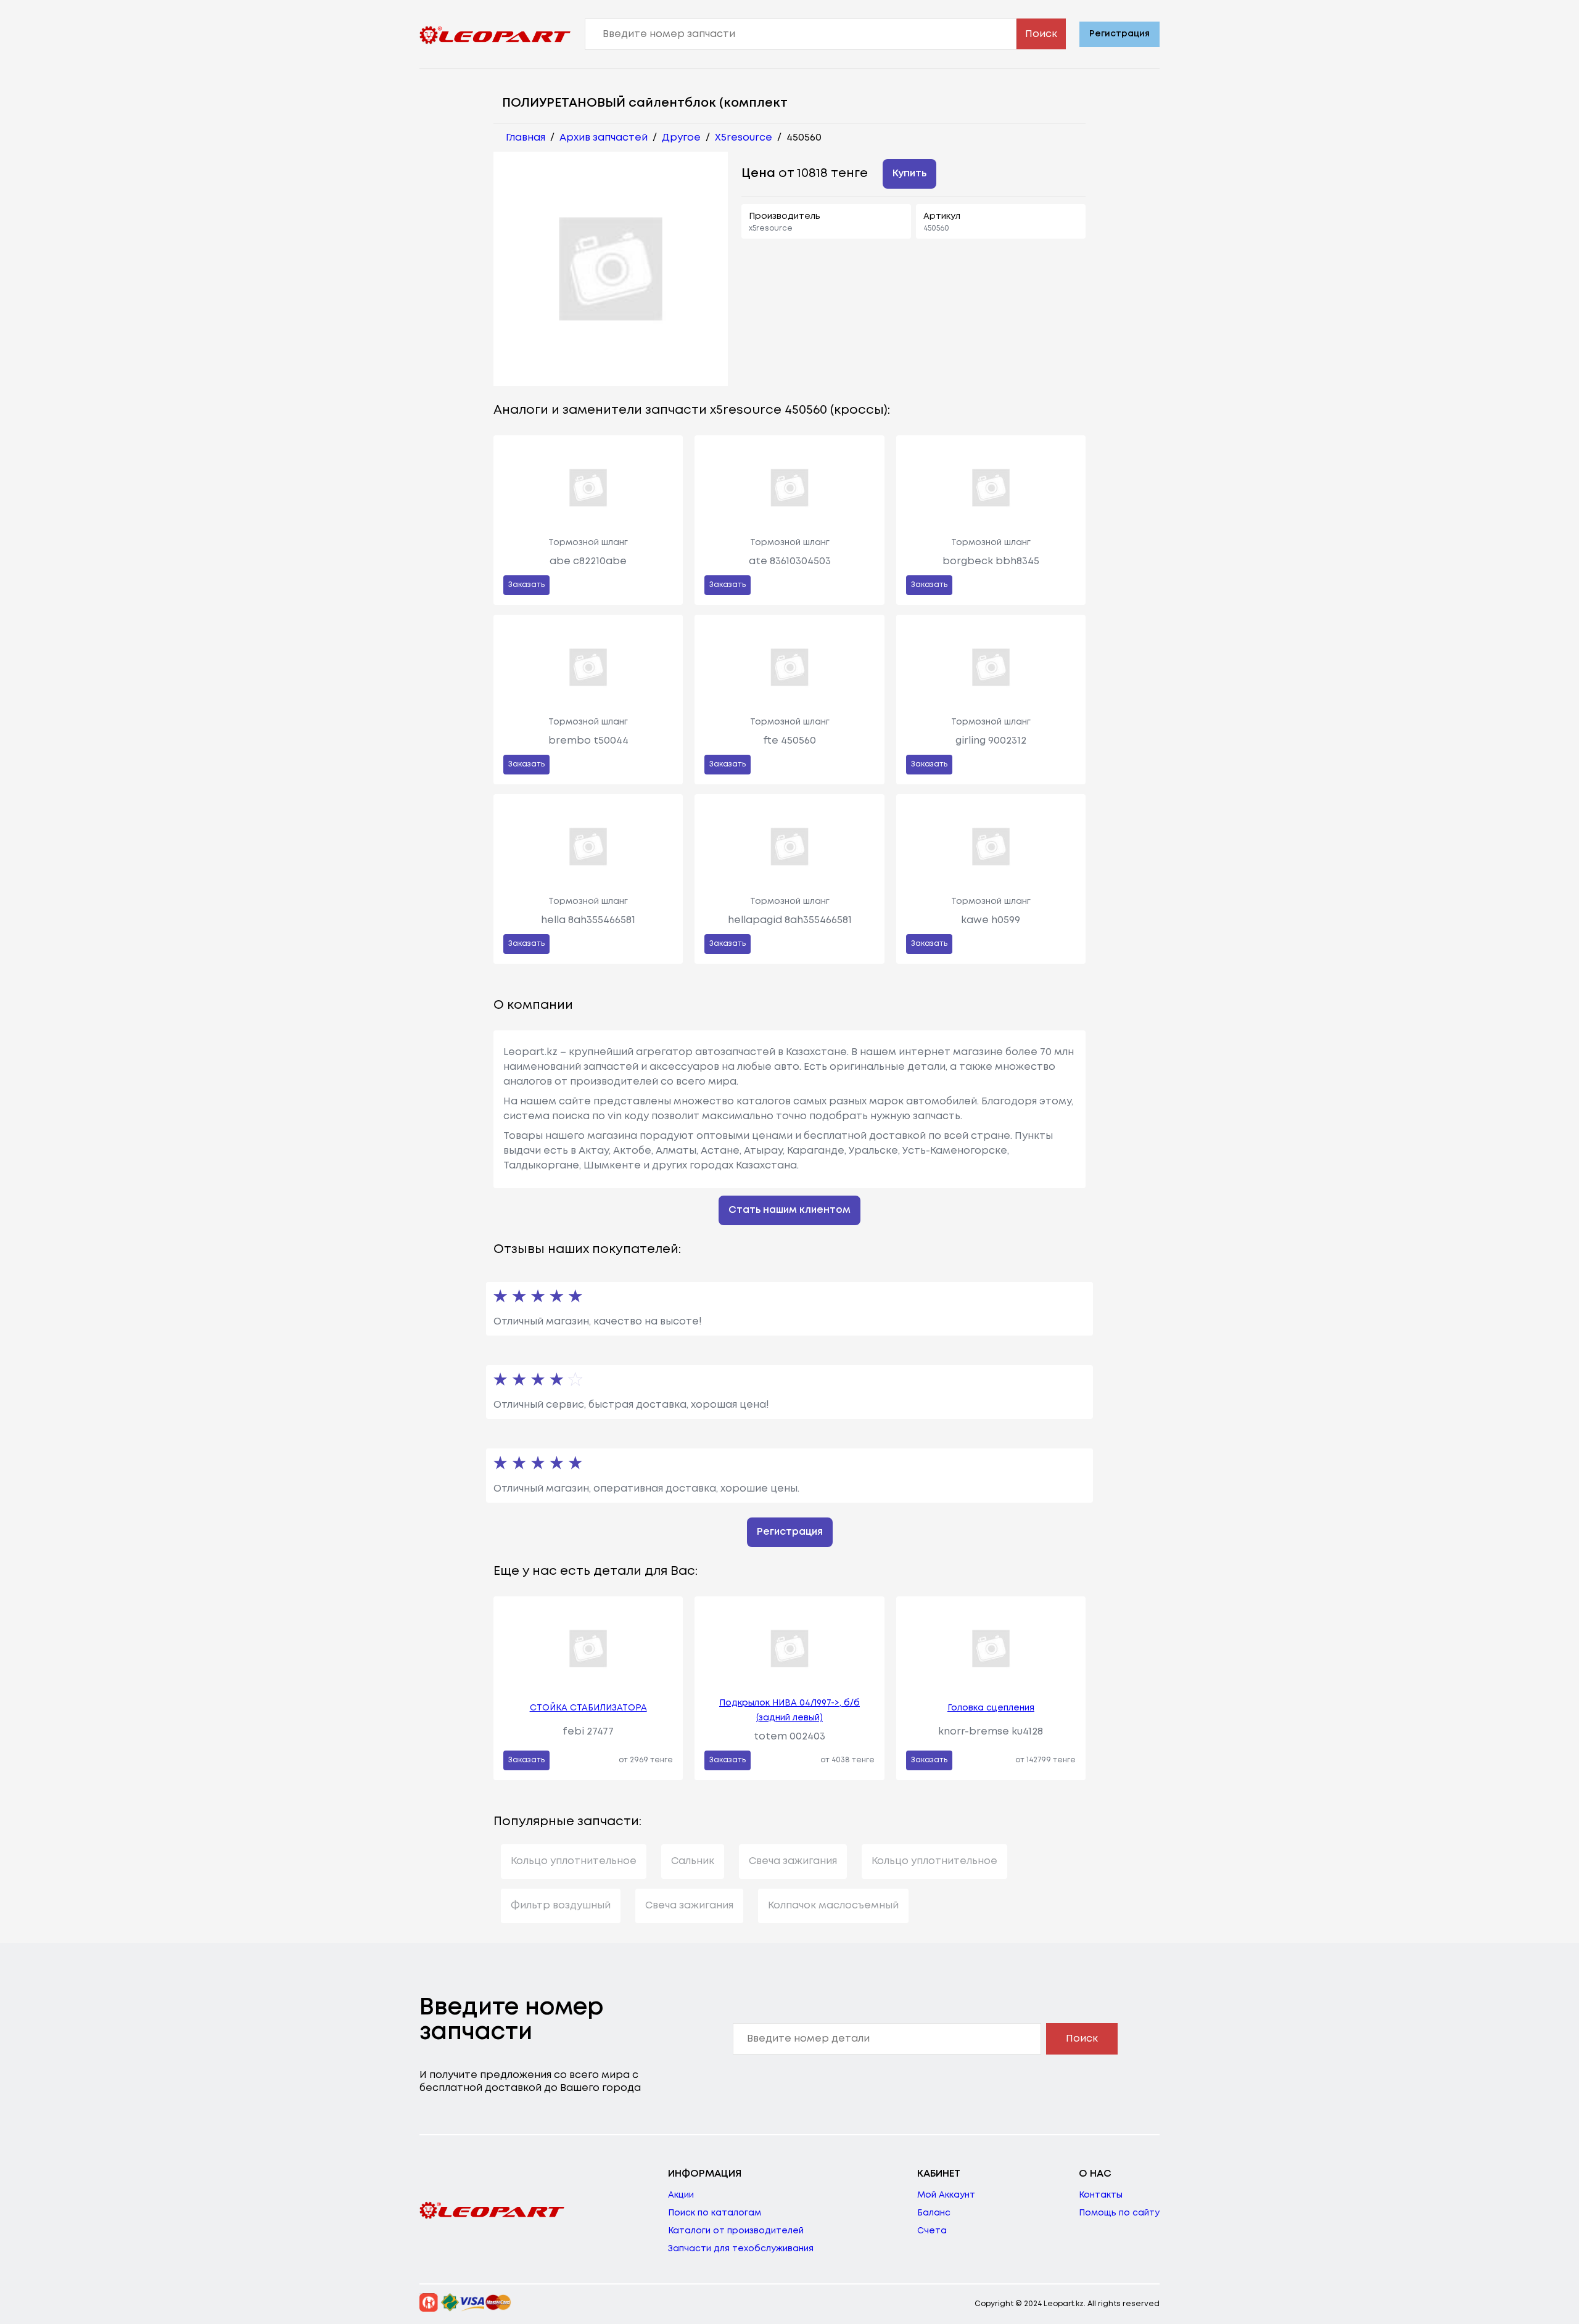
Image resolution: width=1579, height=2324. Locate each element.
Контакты (1101, 2195)
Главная (526, 138)
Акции (681, 2195)
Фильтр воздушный (561, 1906)
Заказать (526, 585)
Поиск (1041, 34)
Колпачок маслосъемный (833, 1906)
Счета (932, 2231)
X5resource (744, 138)
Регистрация (1119, 34)
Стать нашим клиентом (789, 1210)
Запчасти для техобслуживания (741, 2249)
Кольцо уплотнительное (574, 1861)
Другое (681, 138)
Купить (909, 174)
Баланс (934, 2213)
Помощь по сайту (1119, 2213)
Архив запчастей (604, 138)
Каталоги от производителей (736, 2231)
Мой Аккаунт (946, 2195)
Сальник (693, 1861)
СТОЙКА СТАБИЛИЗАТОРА (588, 1708)
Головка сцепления (991, 1708)
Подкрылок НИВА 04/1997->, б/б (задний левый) (789, 1710)
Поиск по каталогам (715, 2213)
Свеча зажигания (793, 1861)
